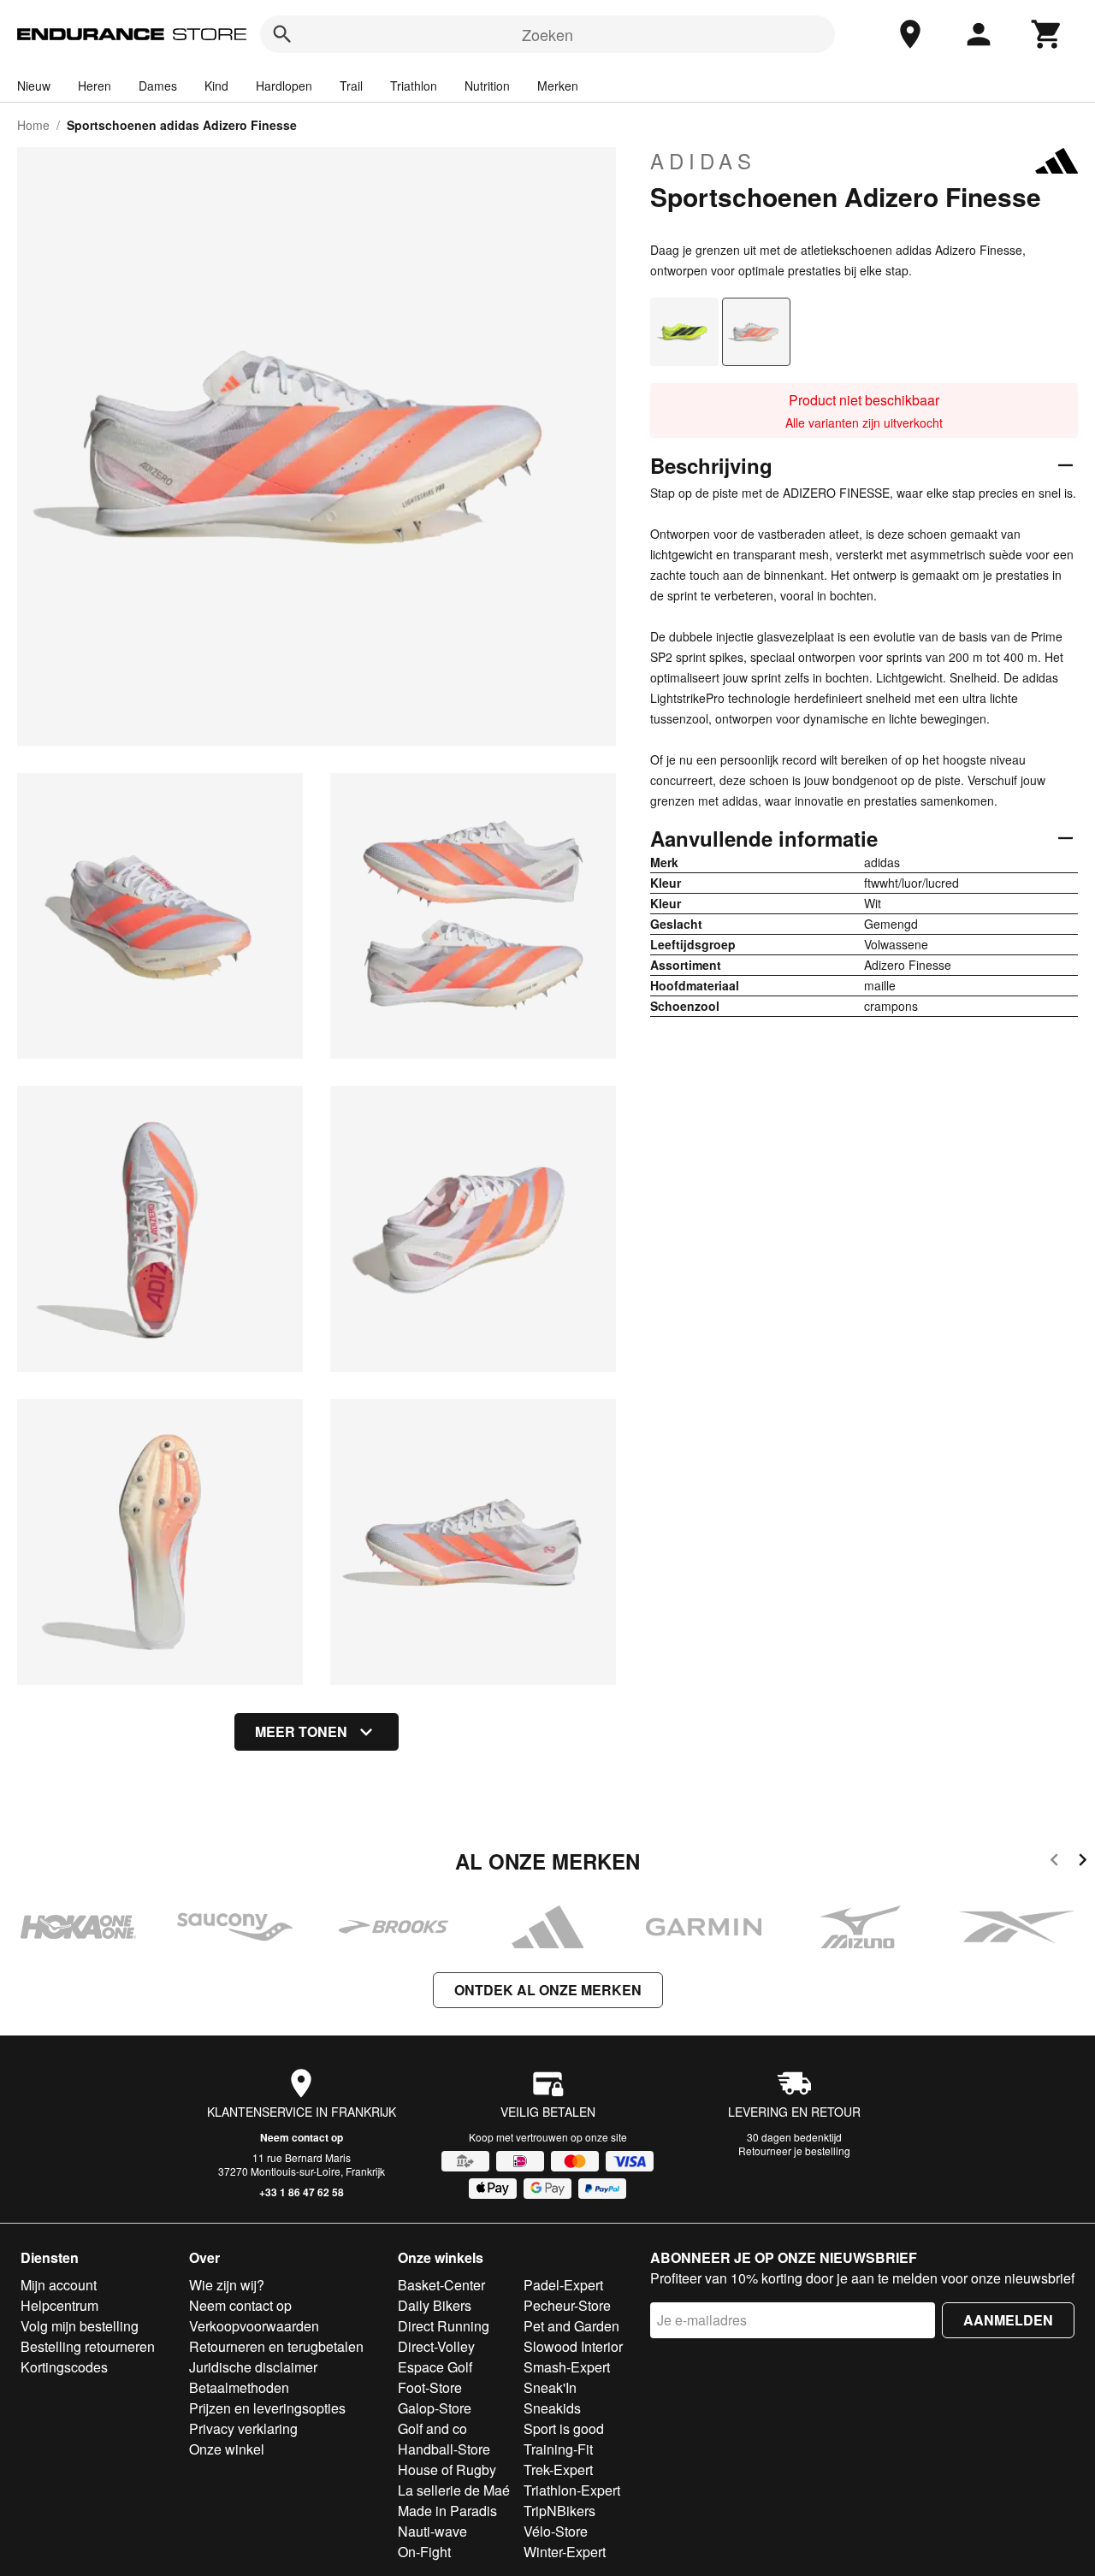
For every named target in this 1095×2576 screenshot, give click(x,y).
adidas (703, 161)
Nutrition (487, 86)
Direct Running (444, 2326)
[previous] (1054, 1862)
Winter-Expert (565, 2552)
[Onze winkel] (910, 34)
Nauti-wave (432, 2531)
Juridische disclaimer (253, 2367)
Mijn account (59, 2285)
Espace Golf (435, 2367)
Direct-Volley (436, 2346)
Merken (558, 86)
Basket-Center (441, 2285)
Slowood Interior (573, 2346)
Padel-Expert (563, 2285)
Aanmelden (1008, 2320)
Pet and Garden (571, 2326)
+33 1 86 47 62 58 (302, 2192)
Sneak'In (550, 2387)
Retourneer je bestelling (794, 2151)
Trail (351, 86)
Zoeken (547, 34)
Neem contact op (302, 2137)
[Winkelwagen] (1047, 34)
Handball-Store (444, 2449)
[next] (1083, 1862)
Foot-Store (430, 2387)
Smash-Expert (567, 2367)
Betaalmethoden (239, 2387)
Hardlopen (284, 86)
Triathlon (414, 86)
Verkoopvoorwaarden (254, 2326)
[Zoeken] (282, 34)
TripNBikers (559, 2511)
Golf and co (432, 2428)
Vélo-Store (556, 2531)
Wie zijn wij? (227, 2285)
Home (33, 125)
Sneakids (552, 2408)
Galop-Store (435, 2408)
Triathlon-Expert (572, 2490)
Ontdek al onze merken (548, 1990)
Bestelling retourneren (88, 2346)
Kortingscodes (64, 2367)
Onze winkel (227, 2449)
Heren (95, 86)
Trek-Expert (558, 2470)
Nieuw (34, 86)
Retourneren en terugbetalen (276, 2346)
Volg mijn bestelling (80, 2326)
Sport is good (564, 2428)
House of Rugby (447, 2470)
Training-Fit (558, 2449)
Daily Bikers (435, 2305)
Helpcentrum (59, 2305)
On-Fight (424, 2552)
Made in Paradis (447, 2511)
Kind (216, 86)
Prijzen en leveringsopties (267, 2408)
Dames (158, 86)
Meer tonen (301, 1731)
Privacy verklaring (243, 2428)
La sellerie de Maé (454, 2490)
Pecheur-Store (567, 2305)
